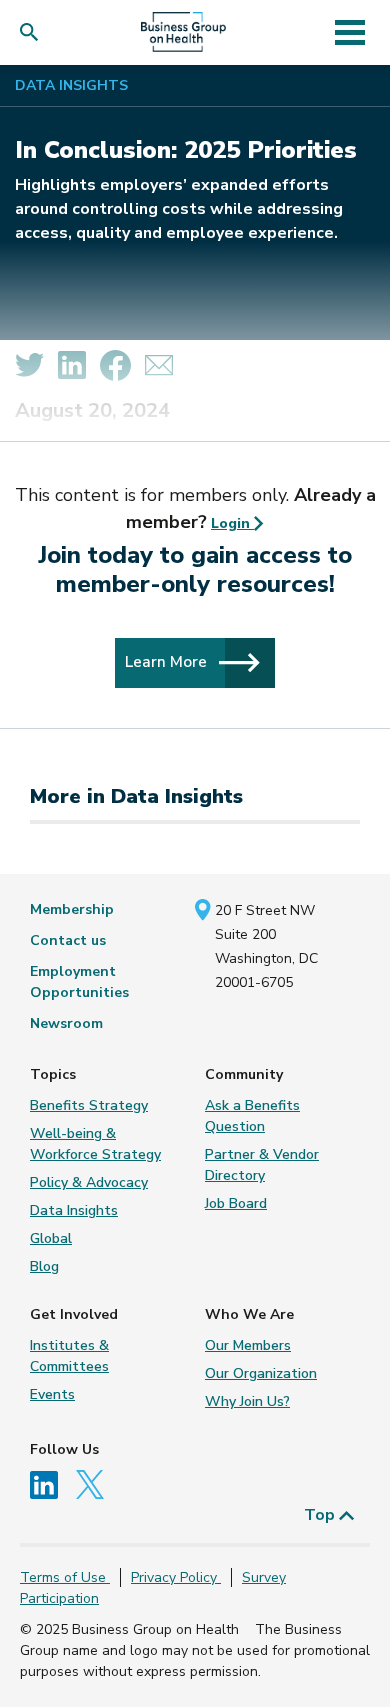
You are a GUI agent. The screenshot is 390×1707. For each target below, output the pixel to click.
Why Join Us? (247, 1401)
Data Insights (71, 85)
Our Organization (261, 1373)
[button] (33, 32)
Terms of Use (65, 1577)
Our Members (248, 1345)
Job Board (236, 1203)
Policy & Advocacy (89, 1182)
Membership (72, 909)
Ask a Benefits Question (252, 1116)
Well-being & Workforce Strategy (95, 1144)
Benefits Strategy (89, 1105)
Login (232, 523)
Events (52, 1394)
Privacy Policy (176, 1577)
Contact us (68, 940)
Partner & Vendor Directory (262, 1165)
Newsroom (66, 1023)
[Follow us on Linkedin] (51, 1483)
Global (51, 1238)
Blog (44, 1266)
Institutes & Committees (69, 1356)
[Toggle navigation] (349, 32)
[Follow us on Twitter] (95, 1483)
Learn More (168, 661)
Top (321, 1515)
